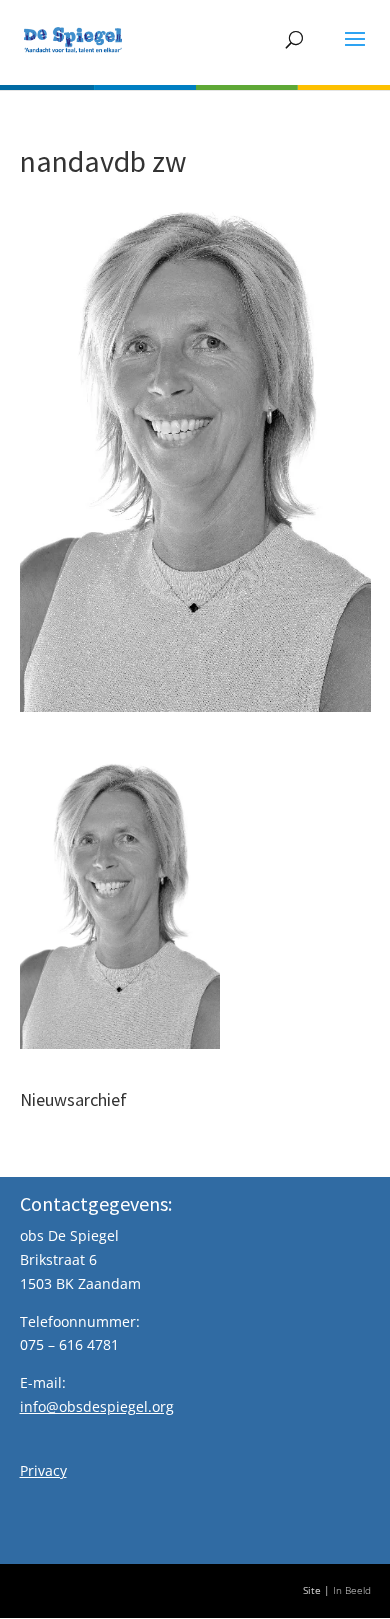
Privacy (43, 1470)
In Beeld (352, 1590)
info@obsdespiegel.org (97, 1406)
